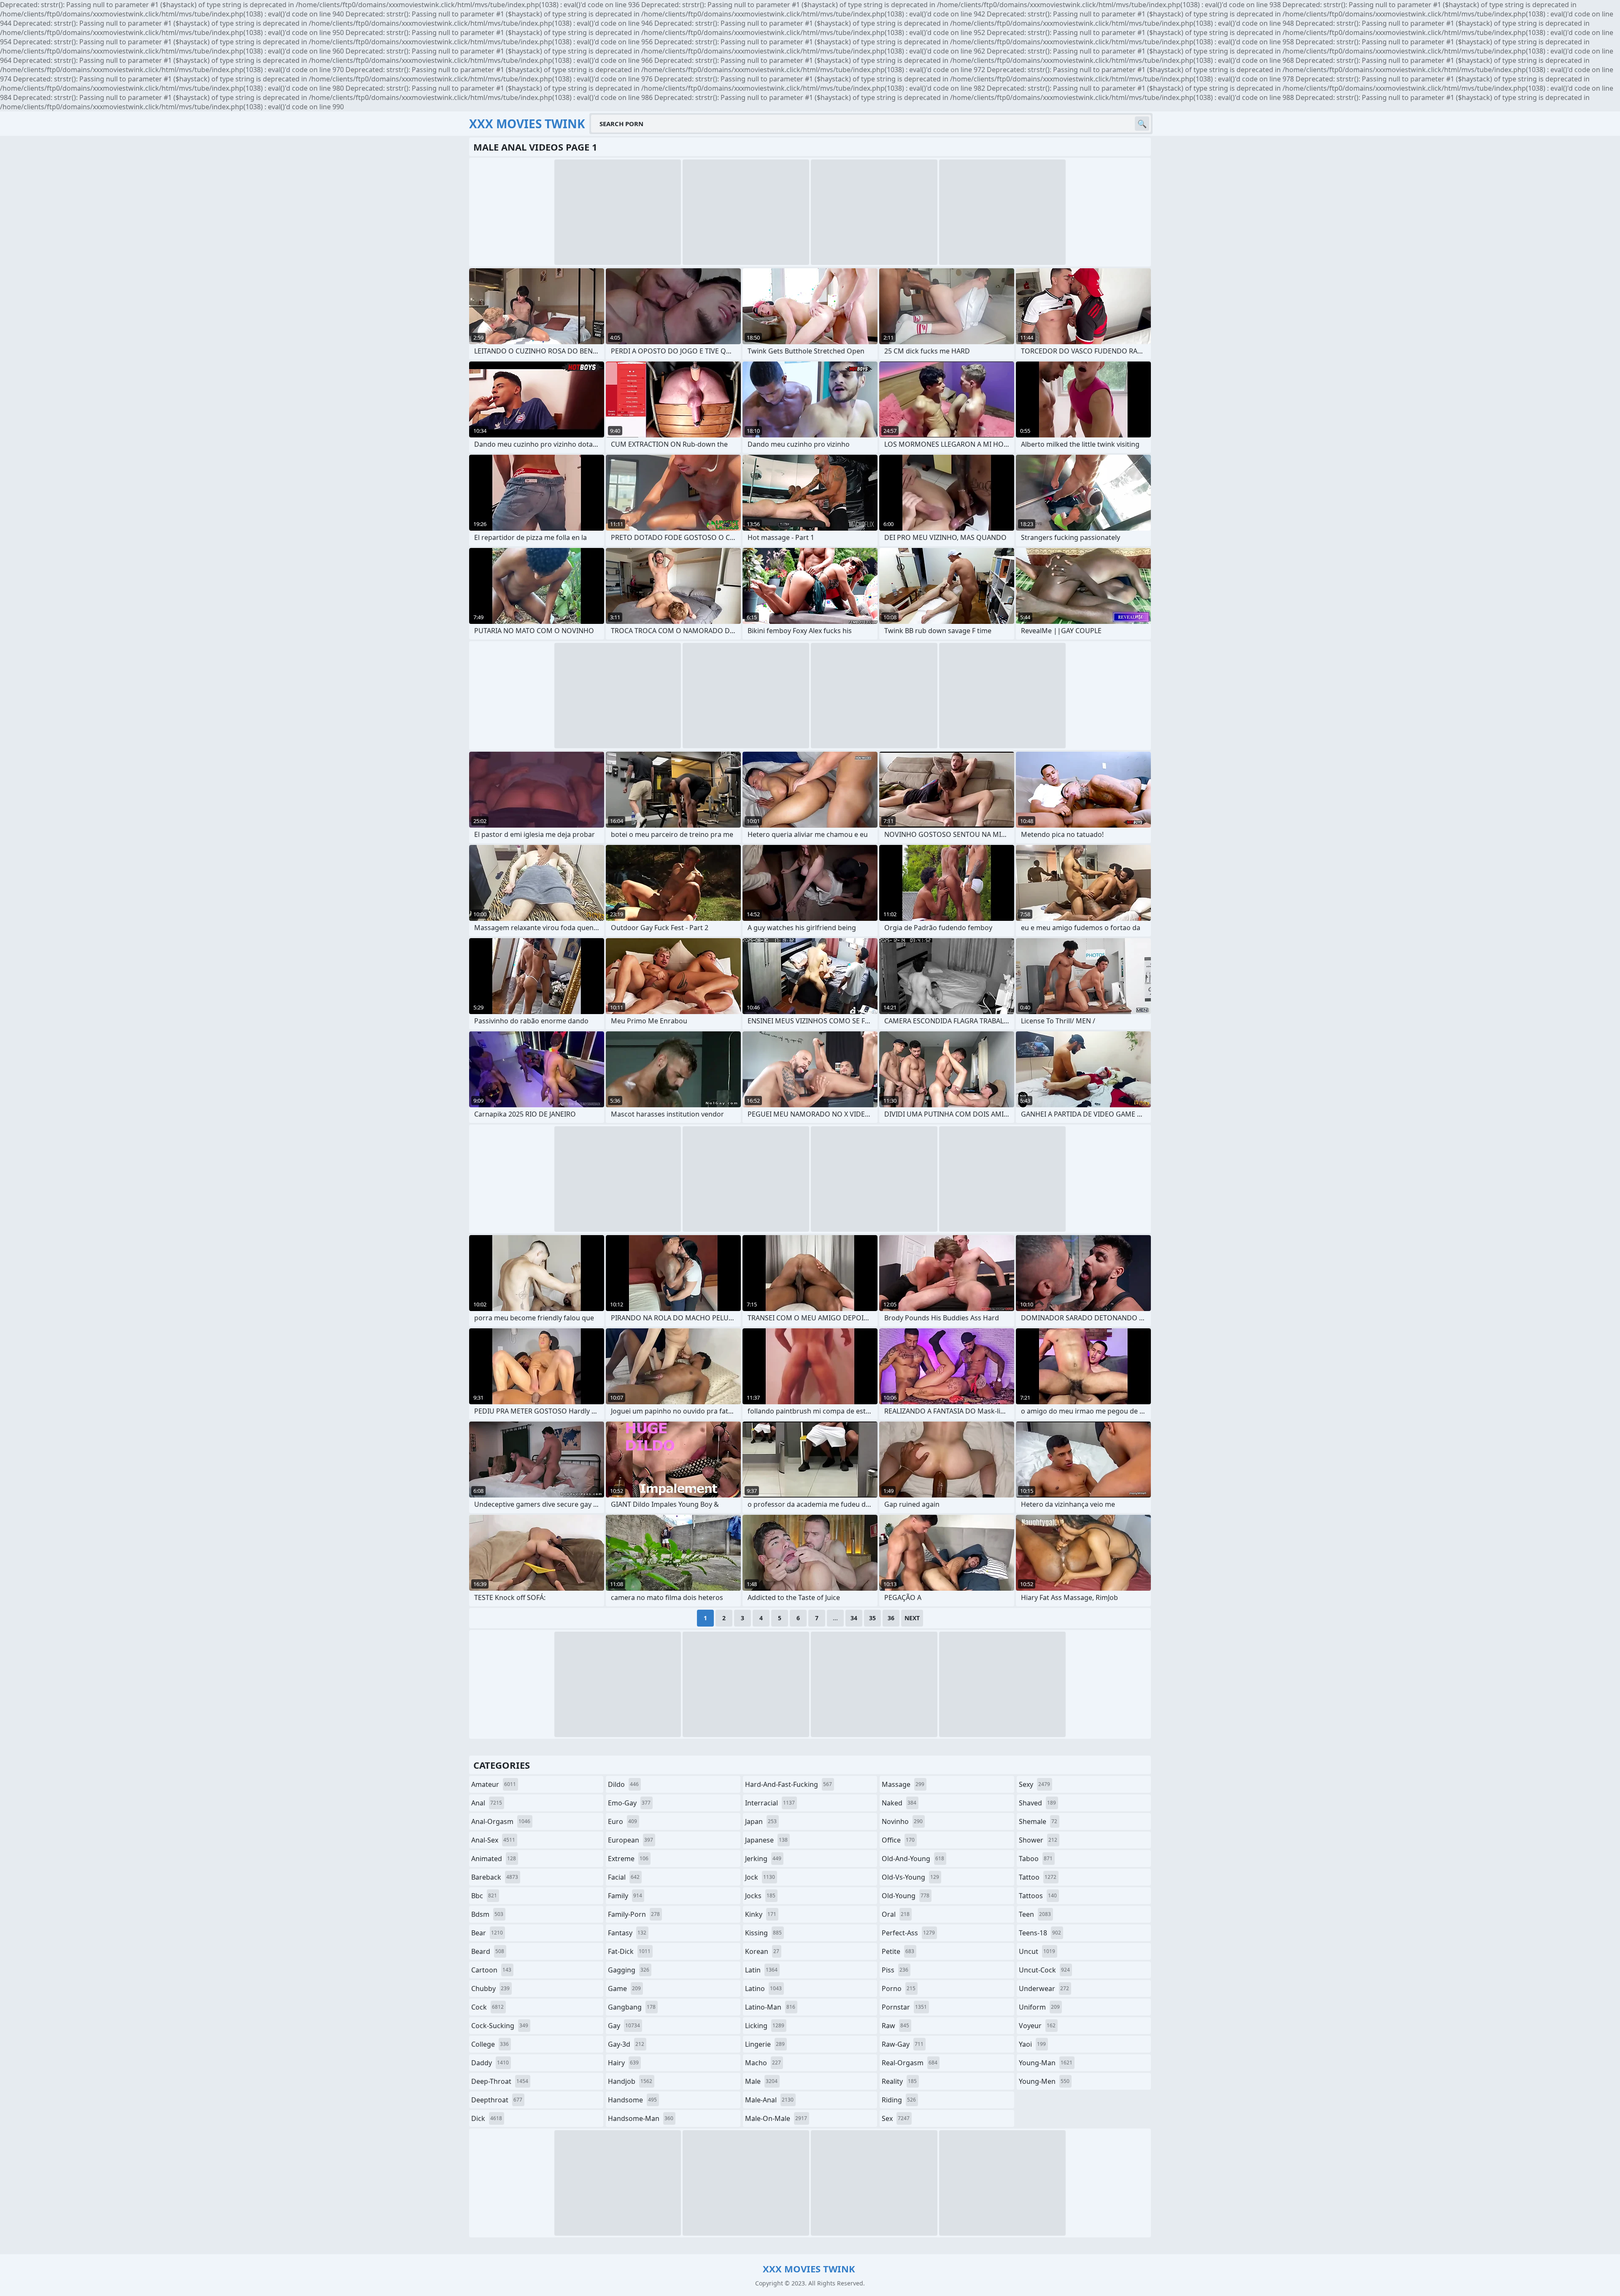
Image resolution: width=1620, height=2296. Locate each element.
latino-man (770, 2007)
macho (763, 2063)
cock (487, 2007)
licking (765, 2026)
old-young (906, 1896)
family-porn (634, 1914)
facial (624, 1877)
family (625, 1896)
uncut (1037, 1951)
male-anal (769, 2100)
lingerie (765, 2044)
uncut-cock (1044, 1970)
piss (895, 1970)
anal (487, 1803)
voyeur (1037, 2026)
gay (624, 2026)
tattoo (1038, 1877)
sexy (1034, 1784)
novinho (902, 1821)
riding (899, 2100)
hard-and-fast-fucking (788, 1784)
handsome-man (641, 2118)
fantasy (627, 1933)
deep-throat (500, 2081)
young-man (1046, 2063)
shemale (1038, 1821)
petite (898, 1951)
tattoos (1038, 1896)
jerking (763, 1859)
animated (494, 1859)
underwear (1044, 1988)
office (898, 1840)
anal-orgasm (501, 1821)
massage (903, 1784)
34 (854, 1618)
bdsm (487, 1914)
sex (896, 2118)
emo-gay (629, 1803)
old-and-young (913, 1859)
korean (762, 1951)
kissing (763, 1933)
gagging (629, 1970)
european (630, 1840)
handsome (632, 2100)
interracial (770, 1803)
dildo (623, 1784)
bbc (484, 1896)
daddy (490, 2063)
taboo (1036, 1859)
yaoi (1032, 2044)
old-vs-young (910, 1877)
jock (760, 1877)
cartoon (491, 1970)
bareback (495, 1877)
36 (891, 1618)
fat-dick (629, 1951)
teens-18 (1040, 1933)
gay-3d (626, 2044)
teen (1035, 1914)
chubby (490, 1988)
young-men (1044, 2081)
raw (895, 2026)
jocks (760, 1896)
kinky (761, 1914)
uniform (1039, 2007)
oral (896, 1914)
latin (761, 1970)
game (624, 1988)
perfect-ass (908, 1933)
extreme (628, 1859)
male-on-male (776, 2118)
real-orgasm (910, 2063)
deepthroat (497, 2100)
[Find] (1142, 124)
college (490, 2044)
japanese (766, 1840)
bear (487, 1933)
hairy (623, 2063)
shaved (1037, 1803)
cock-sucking (500, 2026)
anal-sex (493, 1840)
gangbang (632, 2007)
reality (899, 2081)
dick (487, 2118)
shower (1038, 1840)
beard (488, 1951)
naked (899, 1803)
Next (912, 1618)
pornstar (904, 2007)
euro (622, 1821)
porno (899, 1988)
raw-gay (903, 2044)
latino (763, 1988)
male (761, 2081)
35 (872, 1618)
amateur (494, 1784)
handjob (630, 2081)
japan (761, 1821)
